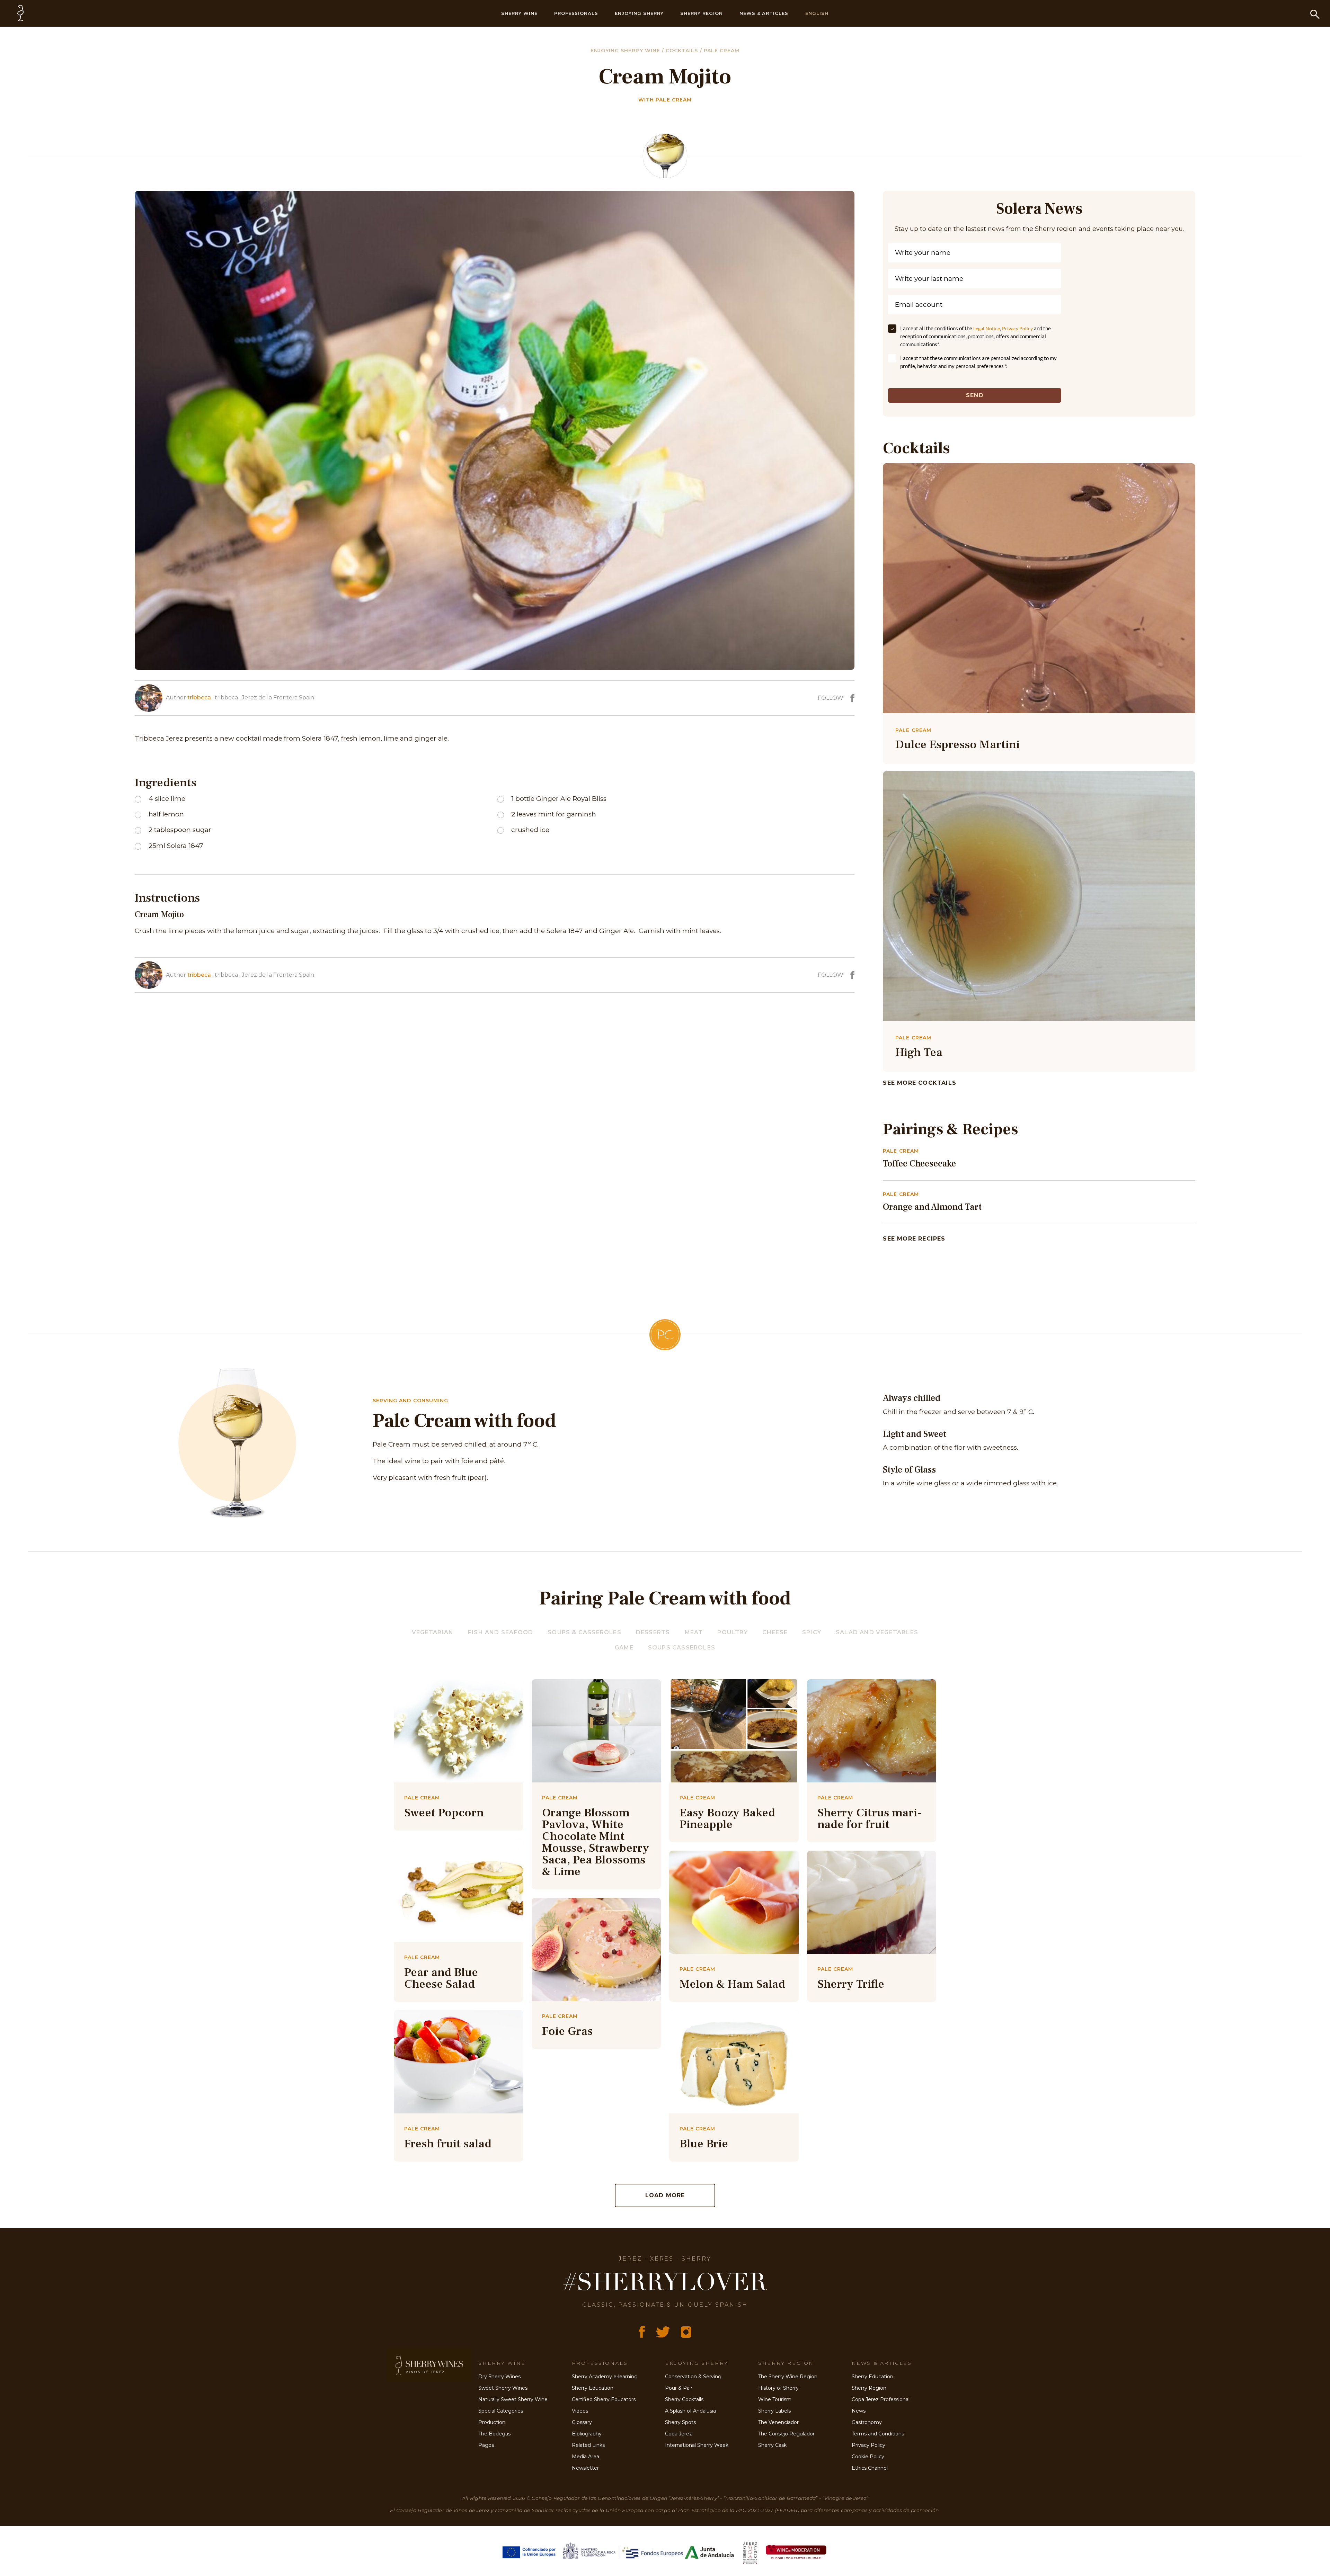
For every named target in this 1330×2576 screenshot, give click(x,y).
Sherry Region (702, 13)
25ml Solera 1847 (176, 846)
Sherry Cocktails (684, 2399)
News (859, 2411)
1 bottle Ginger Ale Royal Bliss (559, 799)
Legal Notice (987, 328)
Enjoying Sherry (639, 13)
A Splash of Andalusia (690, 2411)
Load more (665, 2195)
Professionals (576, 13)
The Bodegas (494, 2434)
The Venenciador (778, 2422)
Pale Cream (722, 51)
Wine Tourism (775, 2399)
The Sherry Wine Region (788, 2377)
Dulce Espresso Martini (957, 744)
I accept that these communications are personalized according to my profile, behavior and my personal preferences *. (978, 362)
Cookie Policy (868, 2457)
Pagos (486, 2445)
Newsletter (585, 2468)
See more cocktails (920, 1083)
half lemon (166, 814)
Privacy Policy (1017, 328)
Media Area (586, 2457)
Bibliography (587, 2434)
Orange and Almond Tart (932, 1207)
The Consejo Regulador (786, 2434)
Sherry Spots (680, 2422)
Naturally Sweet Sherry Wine (513, 2399)
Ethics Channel (870, 2468)
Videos (580, 2411)
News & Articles (764, 13)
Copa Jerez (679, 2434)
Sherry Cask (772, 2445)
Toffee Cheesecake (919, 1164)
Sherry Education (593, 2388)
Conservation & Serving (693, 2377)
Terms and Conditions (878, 2434)
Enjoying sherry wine (626, 51)
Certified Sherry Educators (604, 2399)
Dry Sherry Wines (499, 2377)
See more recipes (914, 1239)
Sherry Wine (519, 13)
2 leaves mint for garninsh (554, 814)
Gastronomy (867, 2422)
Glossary (582, 2422)
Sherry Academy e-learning (605, 2377)
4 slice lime (167, 799)
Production (492, 2422)
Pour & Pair (679, 2388)
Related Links (588, 2445)
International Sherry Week (697, 2445)
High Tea (919, 1052)
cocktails (683, 51)
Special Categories (501, 2411)
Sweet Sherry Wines (503, 2388)
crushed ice (530, 830)
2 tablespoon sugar (180, 830)
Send (975, 395)
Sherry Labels (774, 2411)
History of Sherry (778, 2388)
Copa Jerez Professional (881, 2399)
